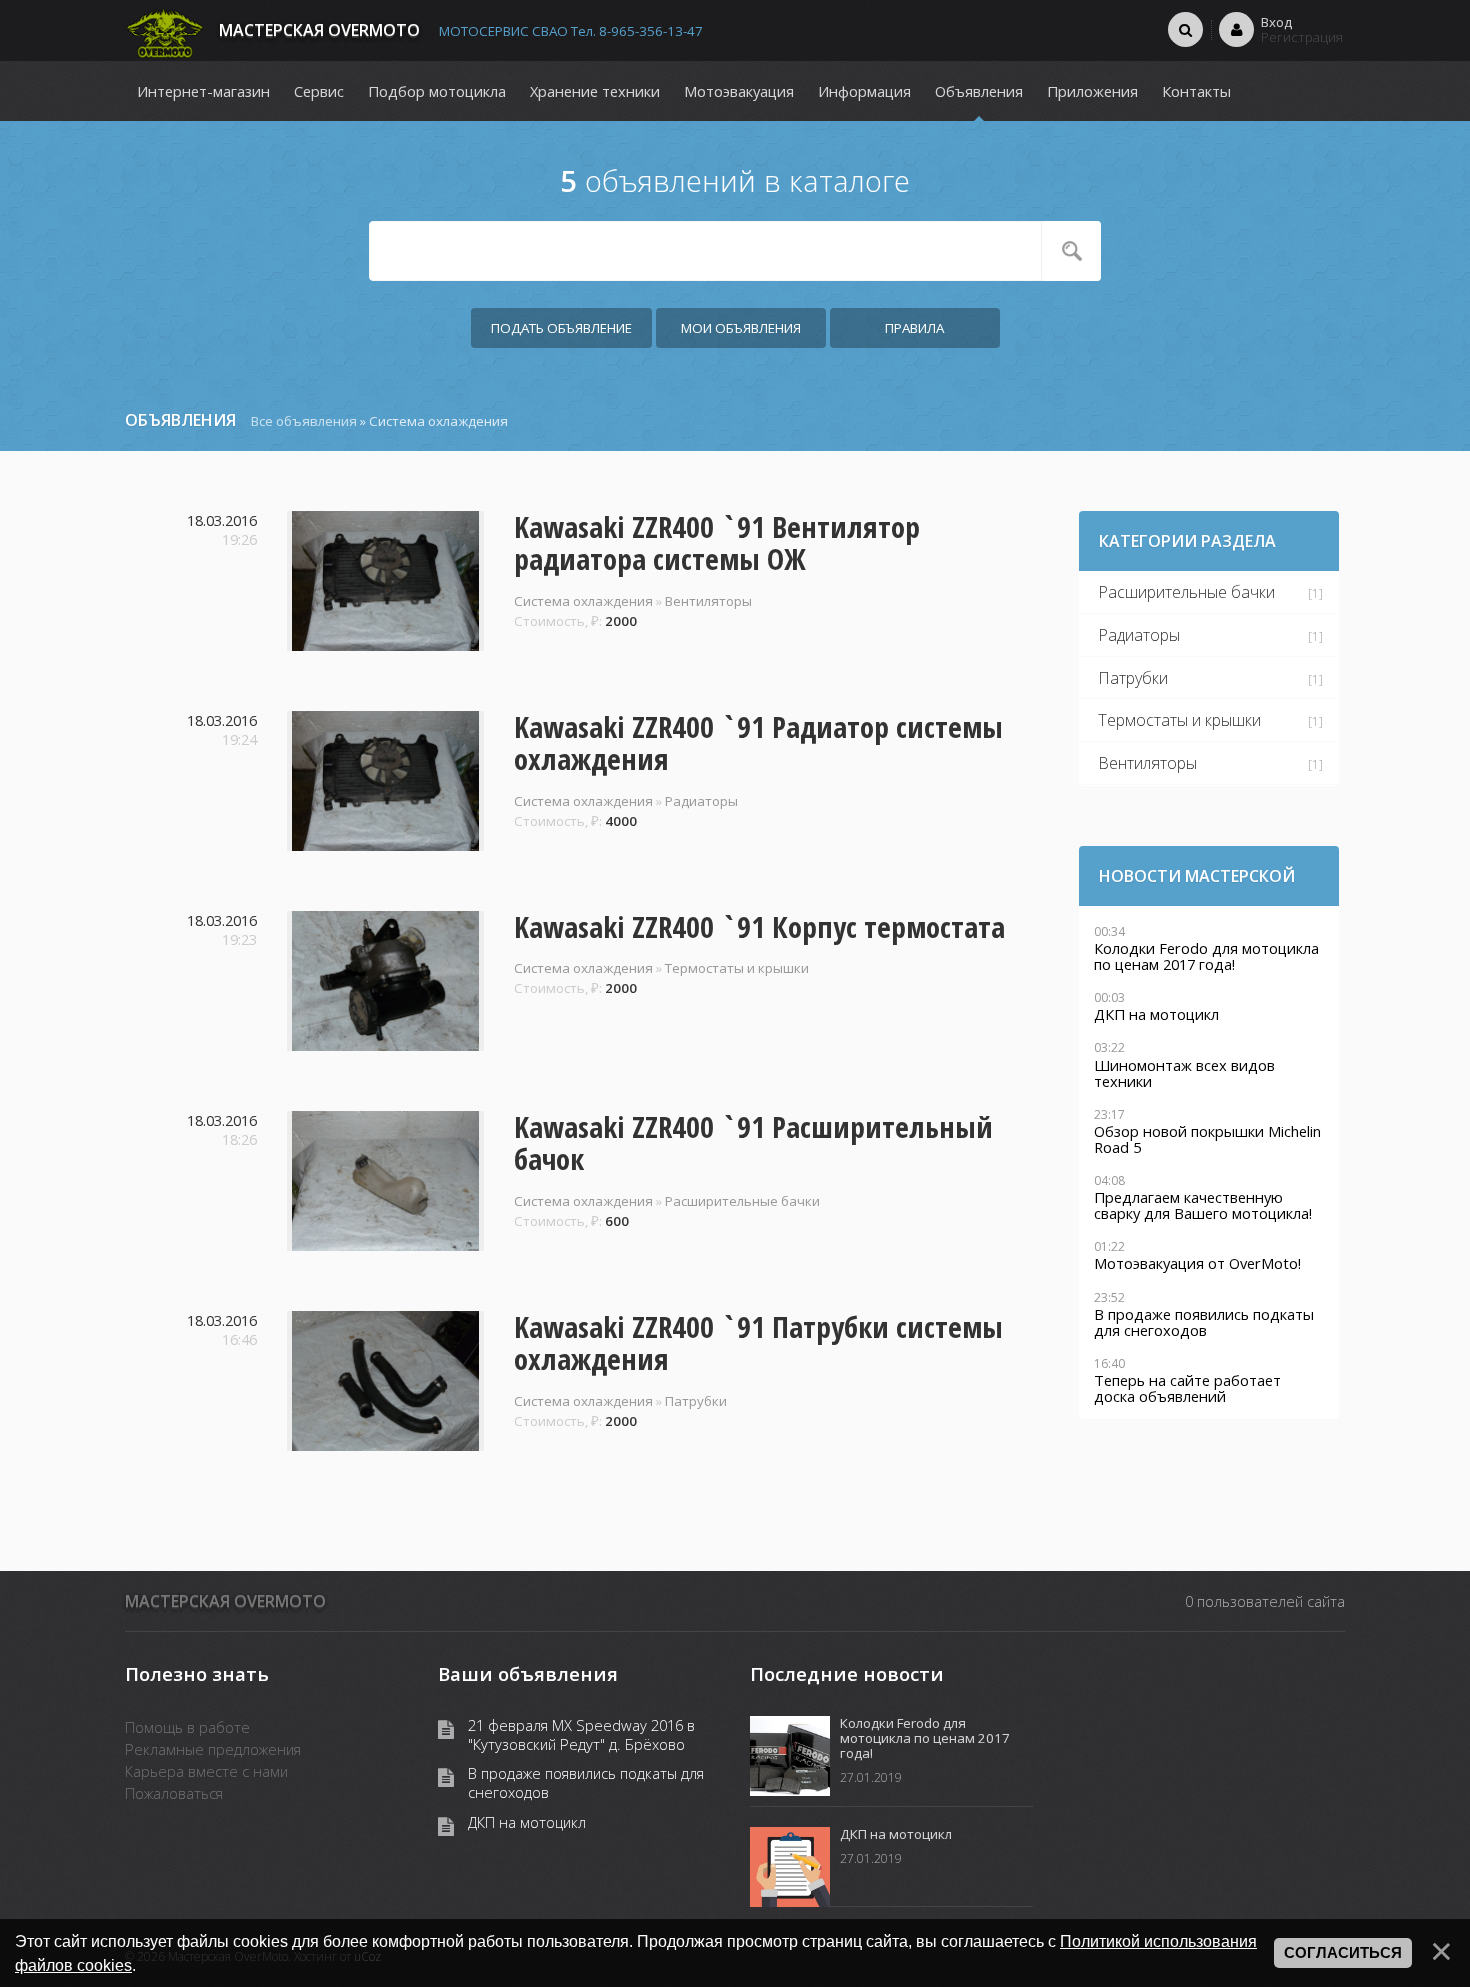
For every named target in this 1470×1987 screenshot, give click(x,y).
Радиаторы (701, 801)
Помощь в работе (187, 1727)
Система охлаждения (583, 601)
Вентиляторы (708, 601)
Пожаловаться (174, 1793)
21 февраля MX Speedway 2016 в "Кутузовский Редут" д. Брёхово (581, 1735)
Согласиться (1343, 1953)
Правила (914, 328)
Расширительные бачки (742, 1201)
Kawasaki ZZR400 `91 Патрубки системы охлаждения (758, 1343)
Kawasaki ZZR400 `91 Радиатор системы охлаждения (758, 743)
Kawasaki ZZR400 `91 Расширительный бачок (753, 1143)
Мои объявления (741, 328)
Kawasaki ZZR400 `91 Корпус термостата (759, 927)
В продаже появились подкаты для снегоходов (586, 1783)
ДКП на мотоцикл (527, 1822)
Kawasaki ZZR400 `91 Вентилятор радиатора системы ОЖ (717, 543)
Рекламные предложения (213, 1749)
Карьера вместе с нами (206, 1771)
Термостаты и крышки (737, 968)
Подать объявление (561, 328)
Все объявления (304, 421)
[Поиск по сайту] (1185, 29)
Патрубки (696, 1401)
